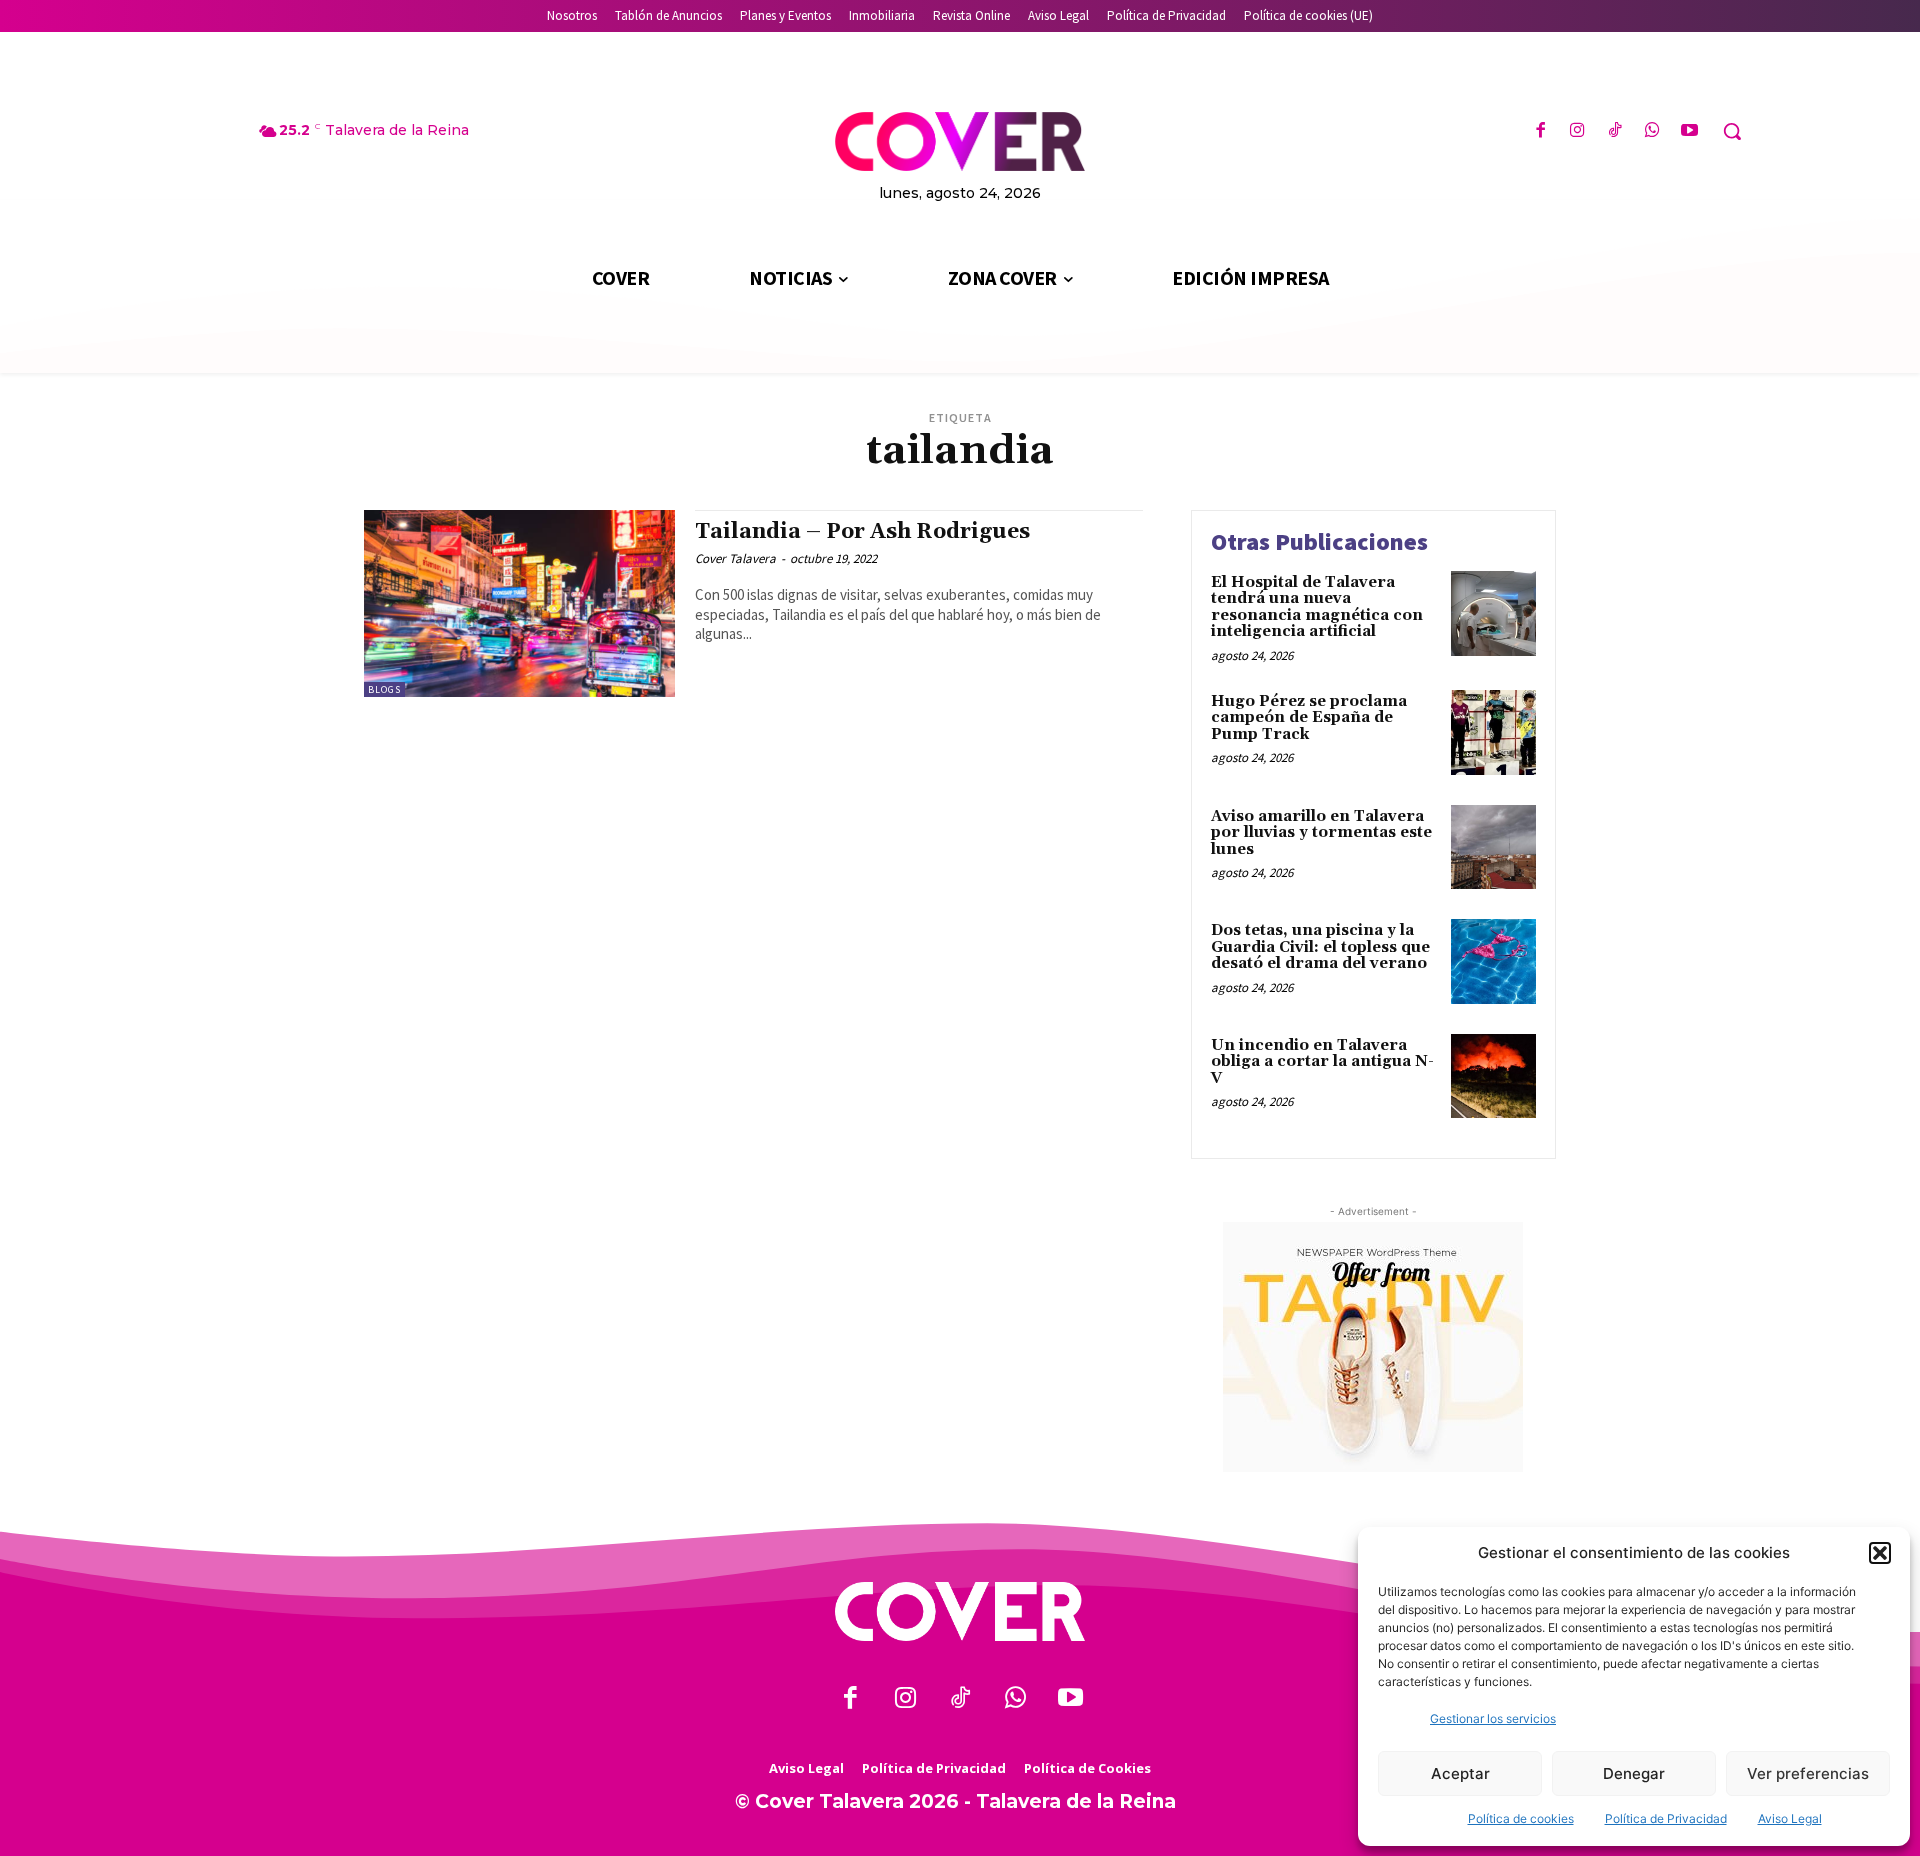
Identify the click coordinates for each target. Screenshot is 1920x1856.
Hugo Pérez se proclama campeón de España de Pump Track (1309, 718)
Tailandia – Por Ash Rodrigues (862, 532)
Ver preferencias (1808, 1773)
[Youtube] (1689, 131)
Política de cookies (1521, 1818)
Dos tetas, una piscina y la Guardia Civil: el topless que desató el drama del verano (1320, 947)
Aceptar (1460, 1773)
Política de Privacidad (1666, 1818)
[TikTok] (1614, 131)
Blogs (384, 689)
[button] (1880, 1553)
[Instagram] (1577, 131)
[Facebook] (1540, 131)
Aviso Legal (1790, 1818)
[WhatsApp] (1652, 131)
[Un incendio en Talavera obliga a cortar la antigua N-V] (1493, 1076)
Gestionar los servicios (1493, 1718)
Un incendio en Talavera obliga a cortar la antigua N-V (1322, 1062)
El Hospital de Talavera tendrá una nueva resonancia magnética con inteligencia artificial (1317, 607)
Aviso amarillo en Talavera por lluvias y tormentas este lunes (1321, 833)
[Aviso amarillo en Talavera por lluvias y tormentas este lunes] (1493, 847)
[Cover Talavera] (960, 1611)
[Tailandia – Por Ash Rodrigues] (519, 603)
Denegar (1634, 1773)
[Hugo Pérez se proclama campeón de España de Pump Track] (1493, 732)
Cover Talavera (735, 558)
